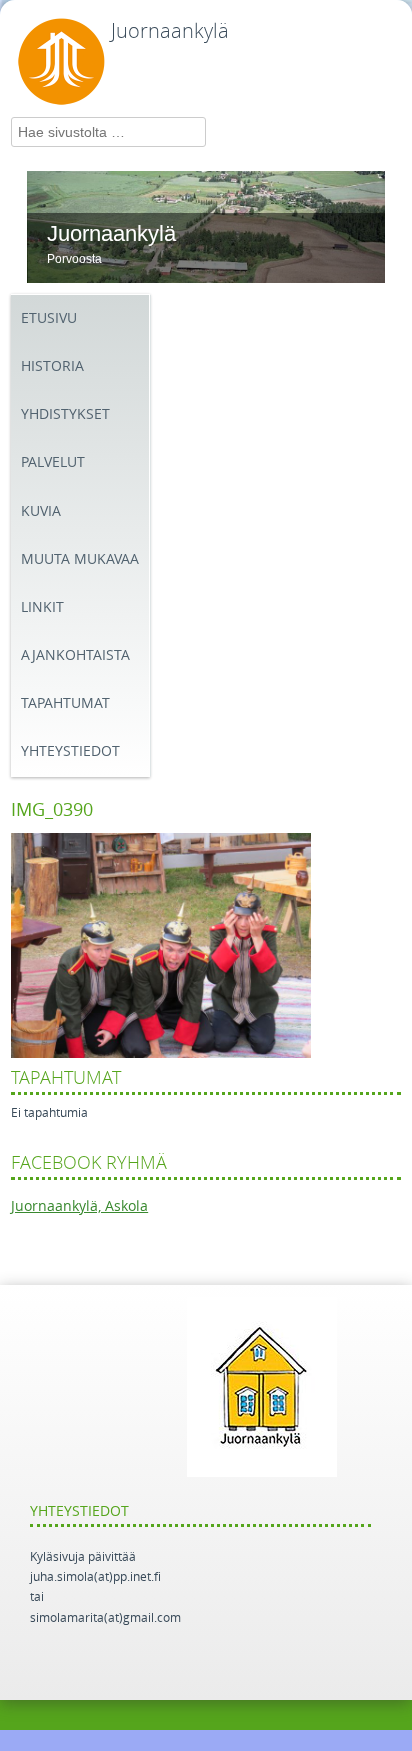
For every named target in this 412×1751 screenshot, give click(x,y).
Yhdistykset (65, 414)
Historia (52, 366)
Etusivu (49, 318)
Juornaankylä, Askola (79, 1206)
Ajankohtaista (75, 655)
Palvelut (53, 462)
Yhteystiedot (70, 751)
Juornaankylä (170, 31)
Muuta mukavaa (80, 559)
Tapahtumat (65, 703)
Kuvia (41, 511)
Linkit (42, 607)
